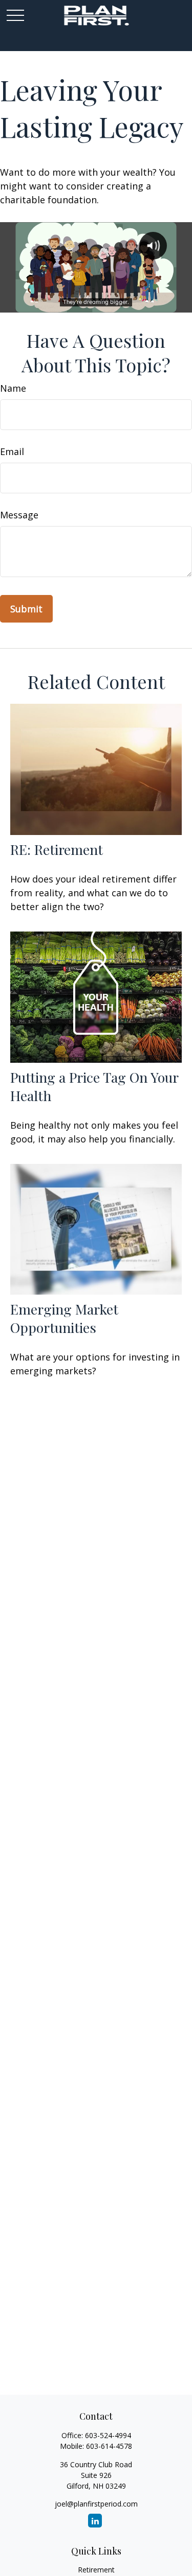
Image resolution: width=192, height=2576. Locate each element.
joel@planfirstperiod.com (96, 2504)
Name (13, 388)
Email (12, 451)
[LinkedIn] (95, 2521)
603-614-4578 (109, 2446)
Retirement (96, 2570)
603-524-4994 (108, 2435)
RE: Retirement (57, 849)
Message (19, 515)
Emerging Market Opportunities (64, 1318)
